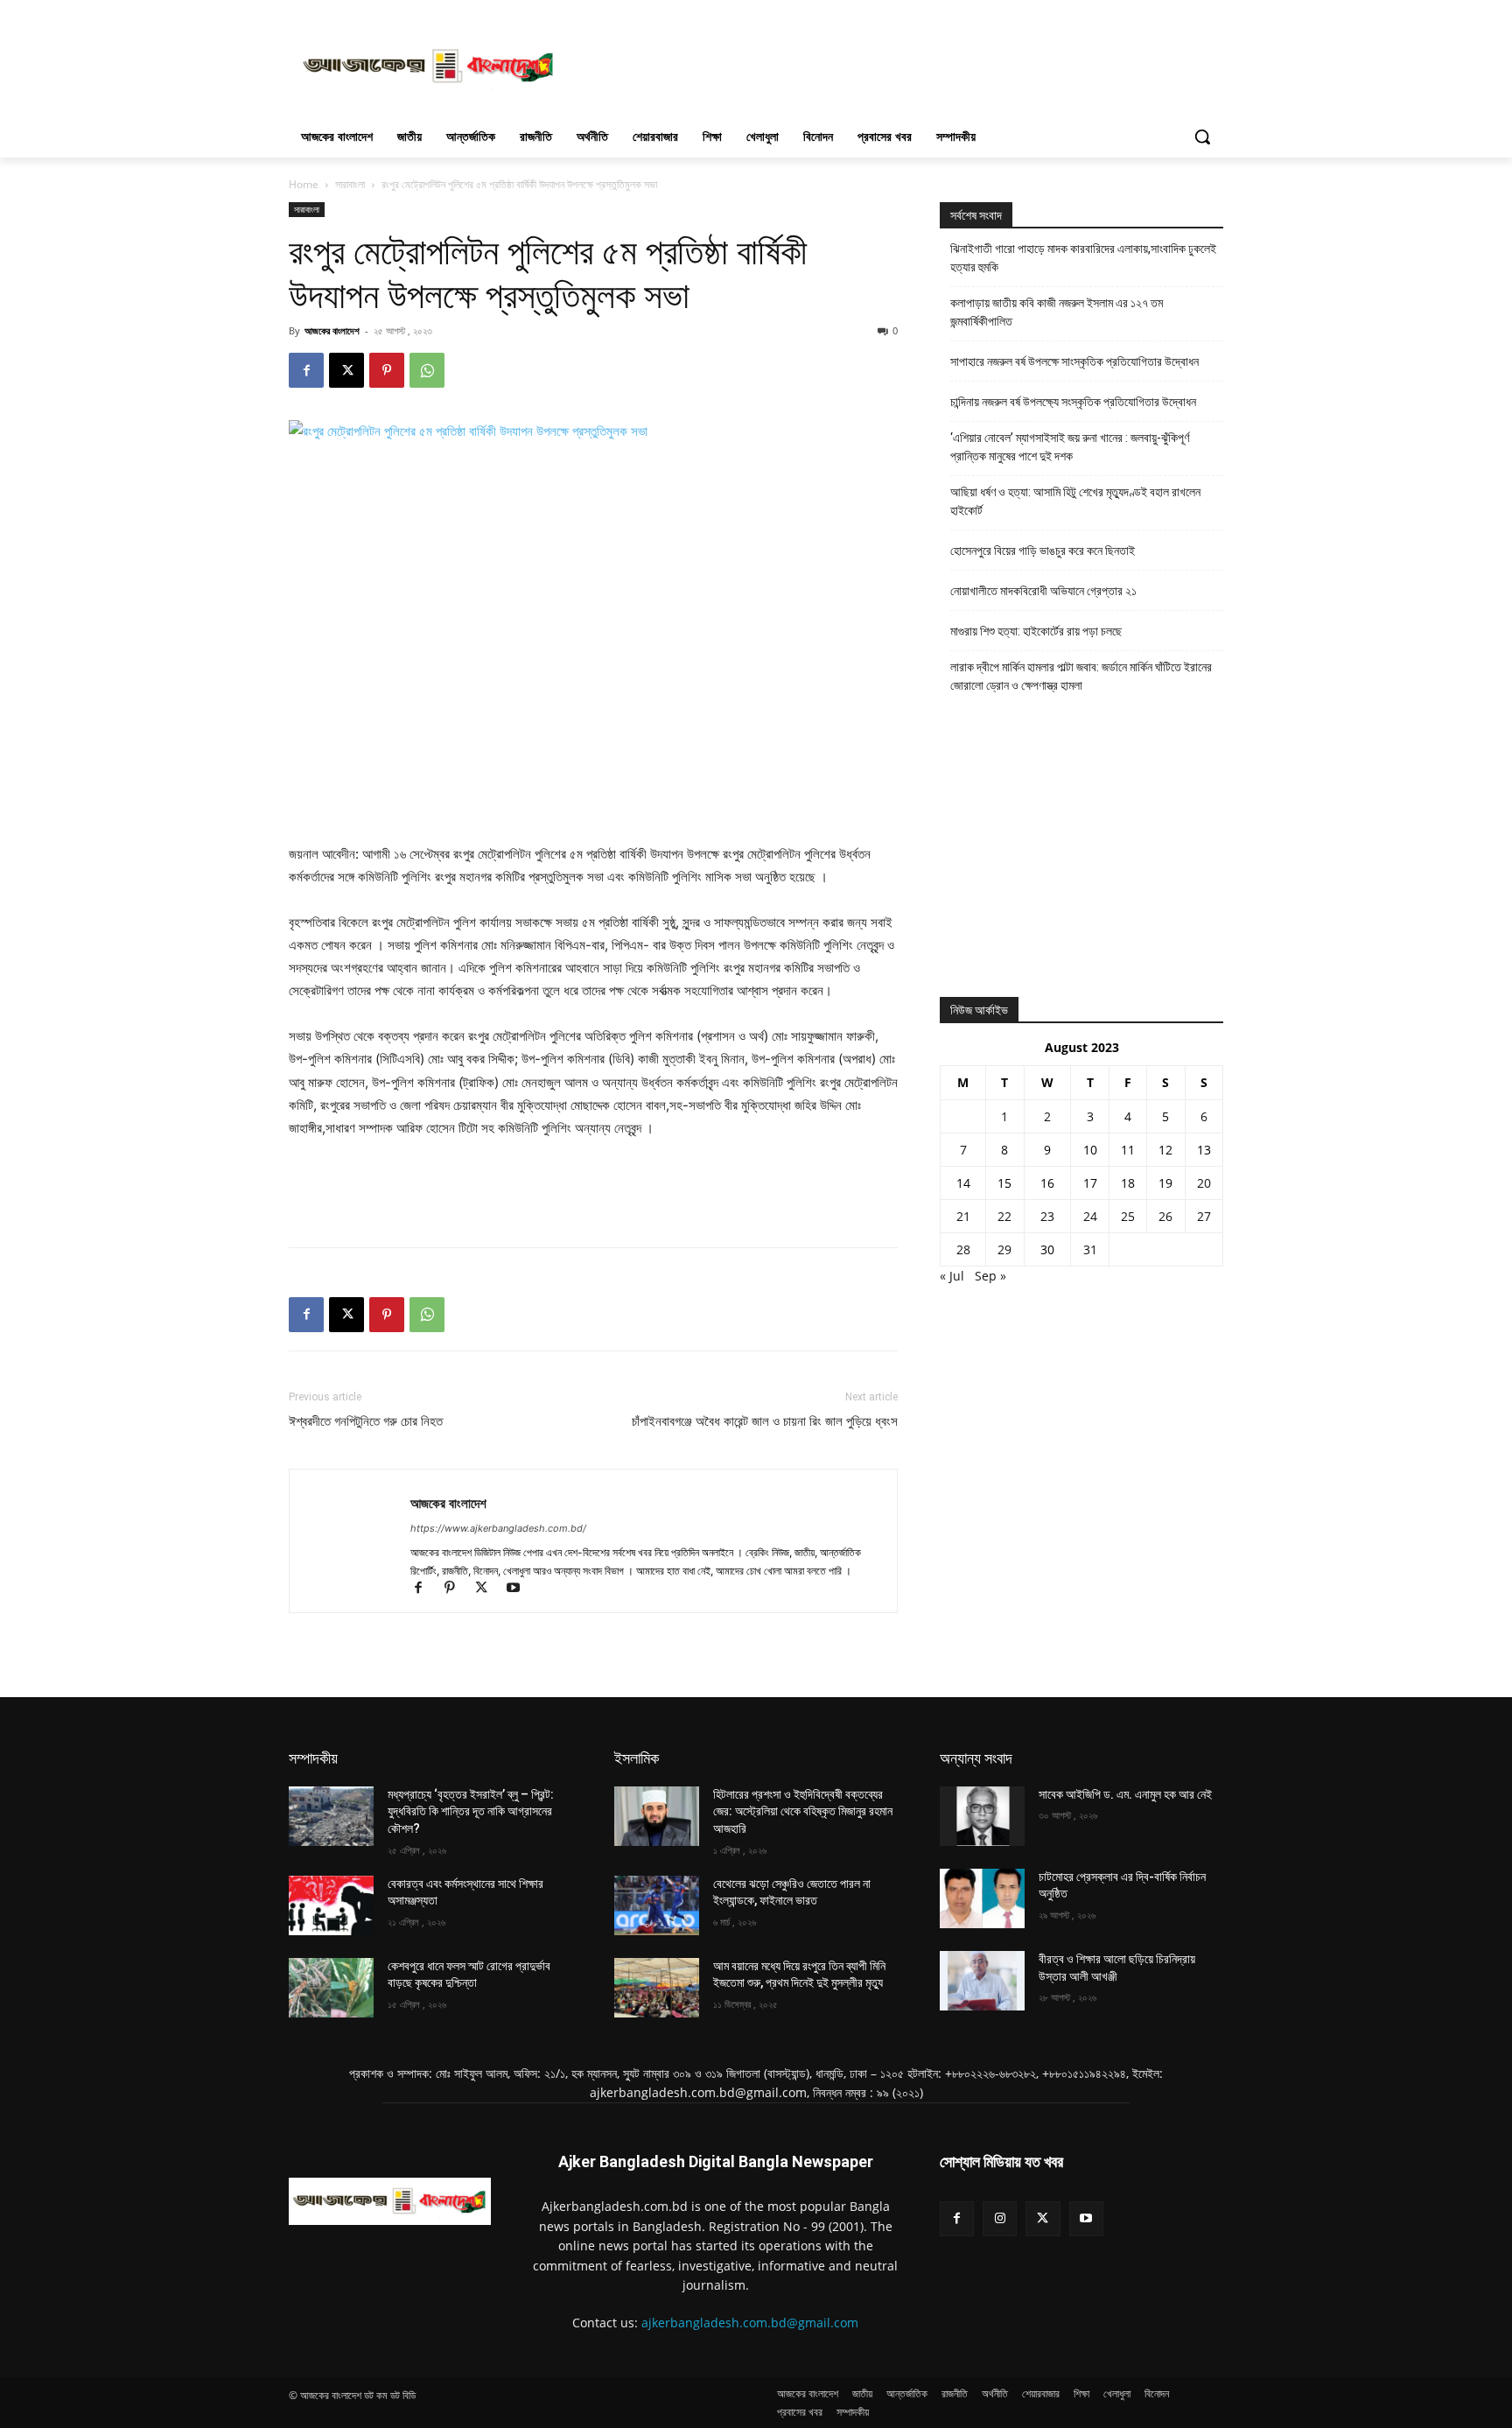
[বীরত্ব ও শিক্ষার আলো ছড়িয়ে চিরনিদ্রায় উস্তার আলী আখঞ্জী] (982, 1981)
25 (1128, 1216)
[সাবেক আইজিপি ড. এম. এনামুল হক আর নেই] (982, 1816)
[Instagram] (1000, 2218)
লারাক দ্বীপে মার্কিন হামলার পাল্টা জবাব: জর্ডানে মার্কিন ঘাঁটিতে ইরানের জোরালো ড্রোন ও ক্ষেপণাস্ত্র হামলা (1081, 676)
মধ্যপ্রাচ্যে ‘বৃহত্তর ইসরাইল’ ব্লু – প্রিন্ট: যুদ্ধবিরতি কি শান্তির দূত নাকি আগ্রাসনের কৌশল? (471, 1811)
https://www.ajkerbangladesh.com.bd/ (498, 1528)
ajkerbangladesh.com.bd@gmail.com (750, 2323)
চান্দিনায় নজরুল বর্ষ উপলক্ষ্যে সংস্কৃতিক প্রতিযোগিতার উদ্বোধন (1073, 402)
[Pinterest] (387, 370)
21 (963, 1216)
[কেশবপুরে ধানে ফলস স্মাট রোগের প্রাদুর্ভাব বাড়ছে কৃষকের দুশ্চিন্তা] (331, 1988)
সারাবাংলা (350, 184)
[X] (346, 370)
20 (1204, 1183)
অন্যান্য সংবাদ (976, 1758)
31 (1090, 1249)
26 (1165, 1216)
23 (1047, 1216)
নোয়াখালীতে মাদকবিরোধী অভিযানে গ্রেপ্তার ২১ (1043, 591)
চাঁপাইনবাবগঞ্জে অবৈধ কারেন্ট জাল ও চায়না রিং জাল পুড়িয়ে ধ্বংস (765, 1421)
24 (1090, 1216)
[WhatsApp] (427, 370)
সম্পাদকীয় (313, 1758)
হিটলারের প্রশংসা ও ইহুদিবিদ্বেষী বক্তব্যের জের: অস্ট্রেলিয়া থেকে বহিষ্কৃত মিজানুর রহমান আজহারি (803, 1811)
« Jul (952, 1276)
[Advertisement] (887, 64)
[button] (1202, 137)
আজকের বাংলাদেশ (332, 330)
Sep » (990, 1276)
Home (304, 184)
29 (1004, 1249)
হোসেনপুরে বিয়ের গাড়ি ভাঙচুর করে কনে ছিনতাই (1043, 551)
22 (1004, 1216)
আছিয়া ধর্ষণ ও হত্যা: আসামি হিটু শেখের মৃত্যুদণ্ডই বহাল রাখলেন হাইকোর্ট (1075, 501)
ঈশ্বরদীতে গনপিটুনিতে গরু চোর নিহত (366, 1421)
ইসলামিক (637, 1758)
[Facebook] (306, 370)
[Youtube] (519, 1589)
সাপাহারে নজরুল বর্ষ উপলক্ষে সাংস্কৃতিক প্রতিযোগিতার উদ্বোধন (1074, 361)
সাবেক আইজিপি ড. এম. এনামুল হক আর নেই (1125, 1794)
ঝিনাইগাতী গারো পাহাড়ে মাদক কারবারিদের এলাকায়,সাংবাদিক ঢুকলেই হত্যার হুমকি (1083, 258)
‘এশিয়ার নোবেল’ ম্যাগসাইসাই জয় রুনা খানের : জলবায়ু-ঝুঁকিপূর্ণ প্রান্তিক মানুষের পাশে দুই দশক (1070, 447)
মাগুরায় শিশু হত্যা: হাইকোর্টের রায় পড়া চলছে (1036, 631)
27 (1204, 1216)
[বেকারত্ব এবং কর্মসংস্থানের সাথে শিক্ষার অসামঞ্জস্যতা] (331, 1905)
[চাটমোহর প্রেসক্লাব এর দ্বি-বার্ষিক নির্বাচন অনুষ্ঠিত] (982, 1898)
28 (963, 1249)
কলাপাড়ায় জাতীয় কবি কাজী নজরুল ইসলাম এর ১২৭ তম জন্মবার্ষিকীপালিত (1057, 312)
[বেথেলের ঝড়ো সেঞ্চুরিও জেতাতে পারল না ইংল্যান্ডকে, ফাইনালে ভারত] (657, 1905)
